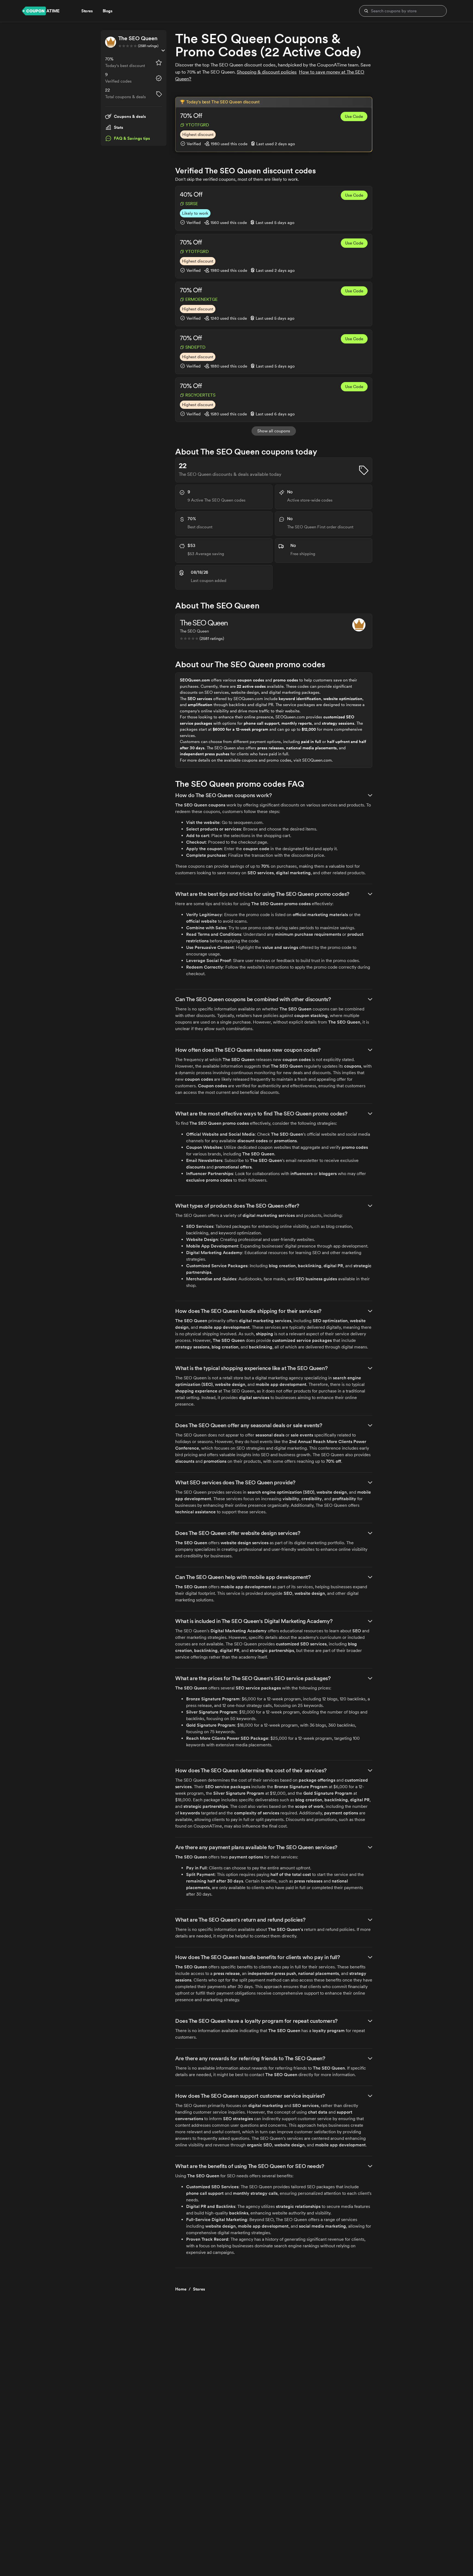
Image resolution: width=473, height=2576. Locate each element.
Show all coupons (274, 431)
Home (181, 2289)
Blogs (108, 11)
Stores (199, 2289)
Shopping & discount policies (267, 72)
